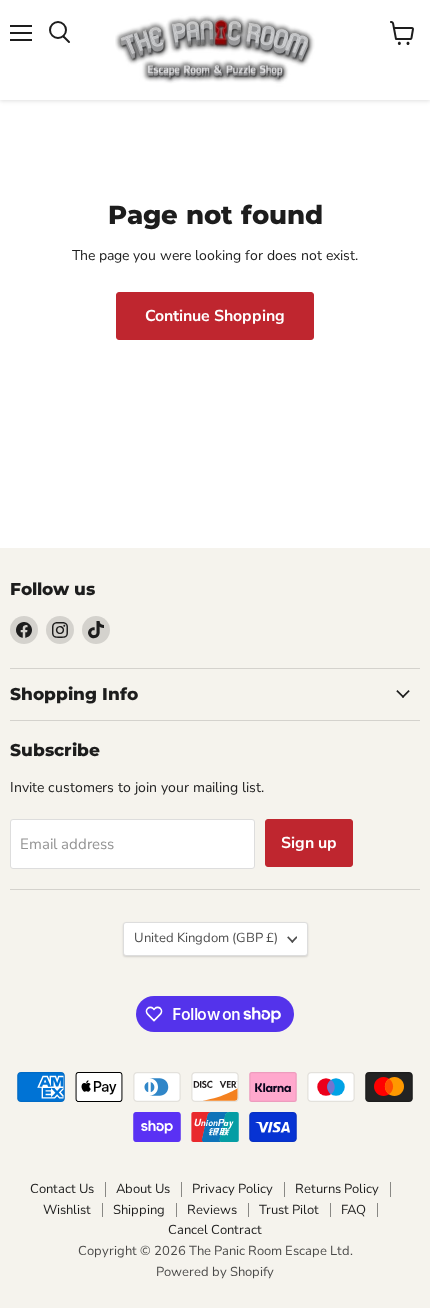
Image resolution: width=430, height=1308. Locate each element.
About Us (143, 1189)
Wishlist (67, 1210)
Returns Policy (337, 1189)
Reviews (212, 1210)
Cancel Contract (215, 1230)
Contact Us (62, 1189)
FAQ (353, 1210)
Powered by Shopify (215, 1272)
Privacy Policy (232, 1189)
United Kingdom (206, 938)
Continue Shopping (215, 316)
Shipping (139, 1210)
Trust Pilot (289, 1210)
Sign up (309, 843)
